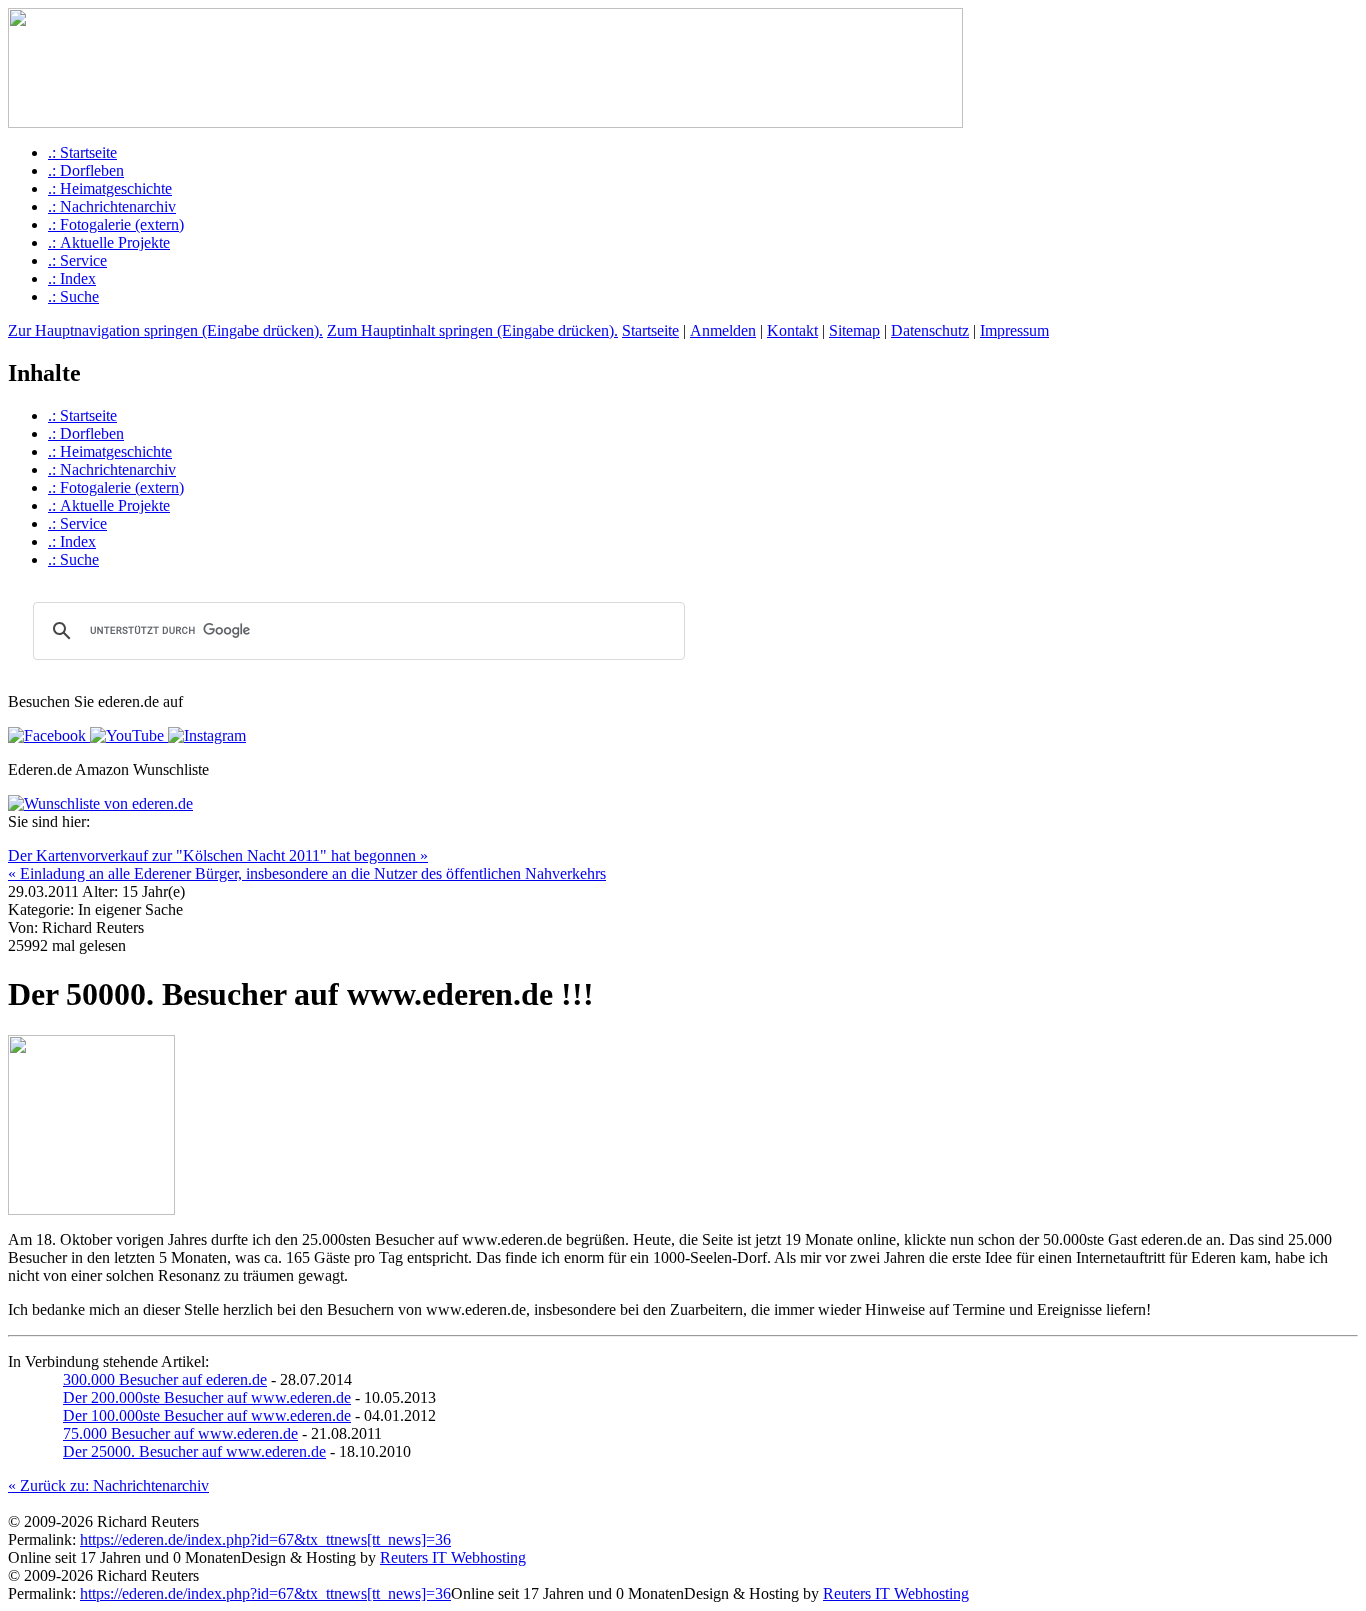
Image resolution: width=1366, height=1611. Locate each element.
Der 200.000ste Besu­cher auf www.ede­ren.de (207, 1397)
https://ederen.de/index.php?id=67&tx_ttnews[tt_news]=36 (265, 1539)
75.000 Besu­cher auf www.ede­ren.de (180, 1433)
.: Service (77, 260)
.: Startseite (82, 152)
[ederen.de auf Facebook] (47, 735)
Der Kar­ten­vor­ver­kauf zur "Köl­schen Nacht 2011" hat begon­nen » (218, 855)
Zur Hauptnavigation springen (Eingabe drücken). (165, 330)
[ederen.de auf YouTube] (125, 735)
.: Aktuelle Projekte (109, 242)
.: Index (72, 278)
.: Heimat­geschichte (110, 188)
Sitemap (854, 330)
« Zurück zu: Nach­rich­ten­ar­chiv (108, 1485)
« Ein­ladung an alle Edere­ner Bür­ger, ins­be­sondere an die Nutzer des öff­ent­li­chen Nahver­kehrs (307, 873)
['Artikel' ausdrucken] (16, 841)
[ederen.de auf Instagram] (205, 735)
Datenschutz (930, 330)
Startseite (650, 330)
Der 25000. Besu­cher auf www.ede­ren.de (194, 1451)
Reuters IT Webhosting (453, 1557)
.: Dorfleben (86, 170)
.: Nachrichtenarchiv (112, 206)
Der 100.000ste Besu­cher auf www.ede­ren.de (207, 1415)
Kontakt (792, 330)
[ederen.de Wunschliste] (100, 803)
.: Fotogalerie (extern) (116, 224)
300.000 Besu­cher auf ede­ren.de (165, 1379)
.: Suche (73, 296)
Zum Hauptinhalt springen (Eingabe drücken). (472, 330)
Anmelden (723, 330)
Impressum (1014, 330)
